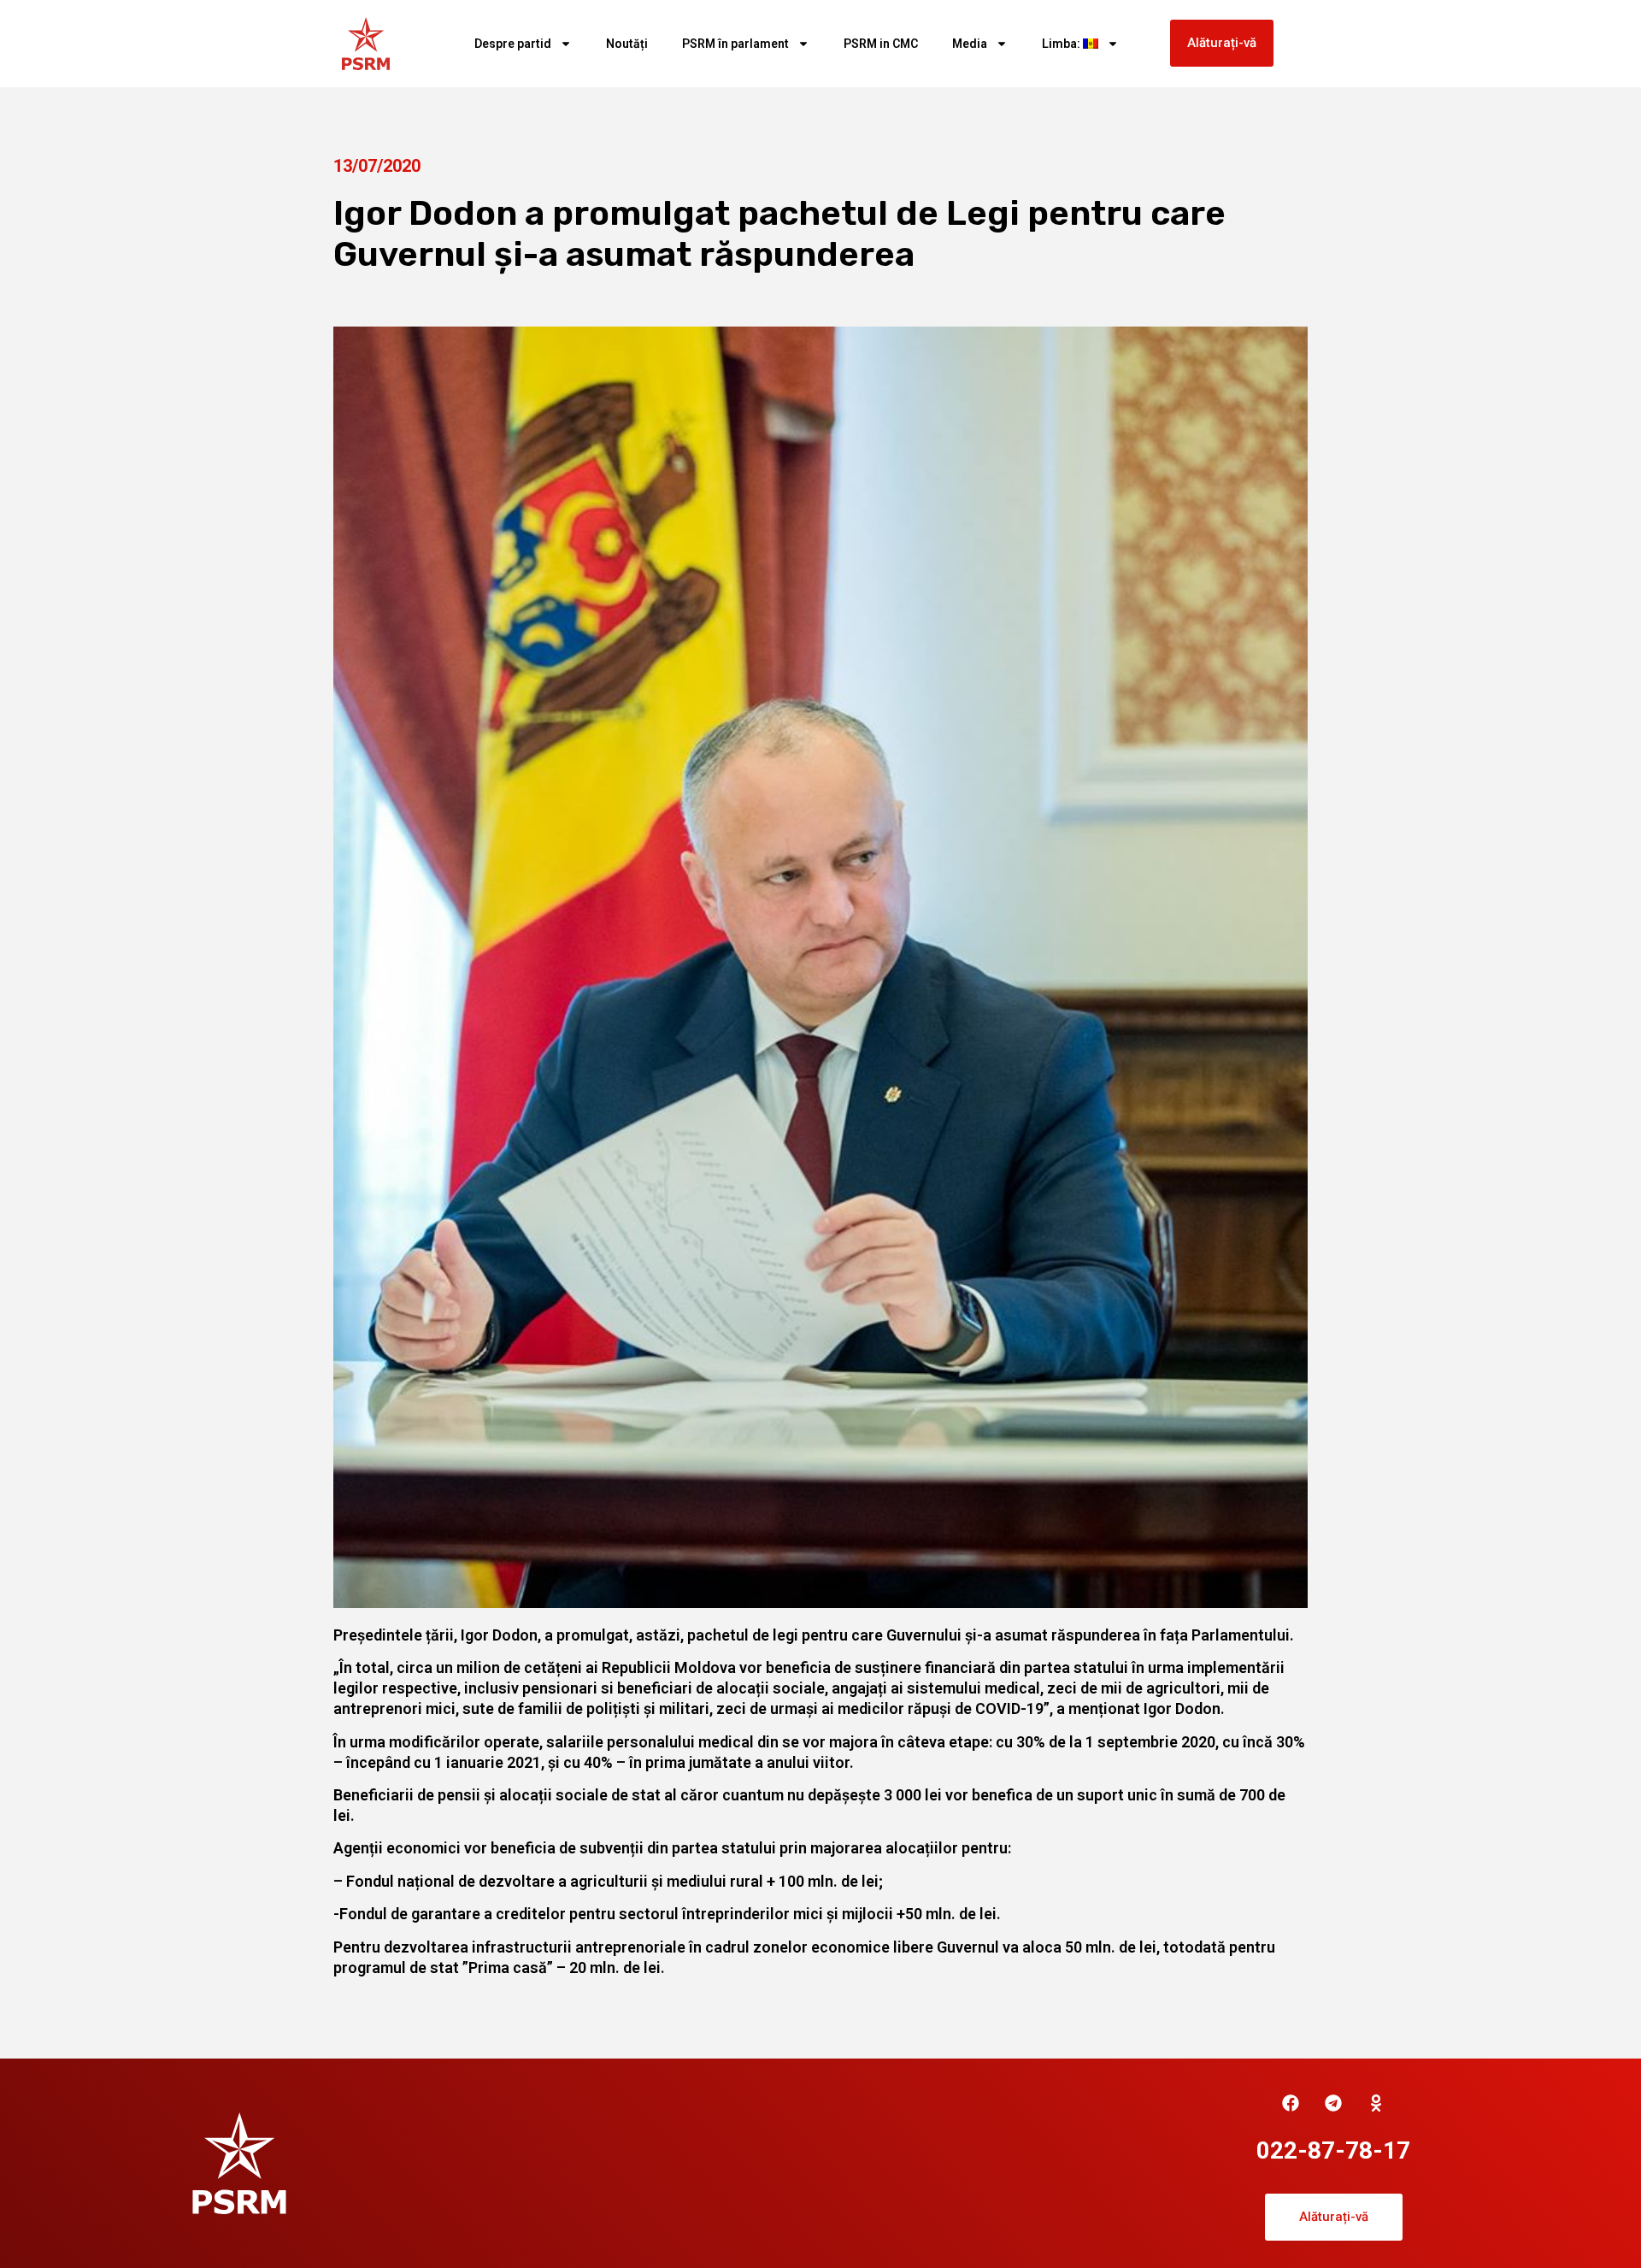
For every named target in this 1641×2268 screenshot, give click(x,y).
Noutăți (627, 44)
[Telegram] (1333, 2103)
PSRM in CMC (881, 44)
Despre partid (513, 44)
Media (970, 44)
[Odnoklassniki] (1376, 2103)
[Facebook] (1291, 2103)
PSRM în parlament (735, 44)
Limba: (1062, 44)
